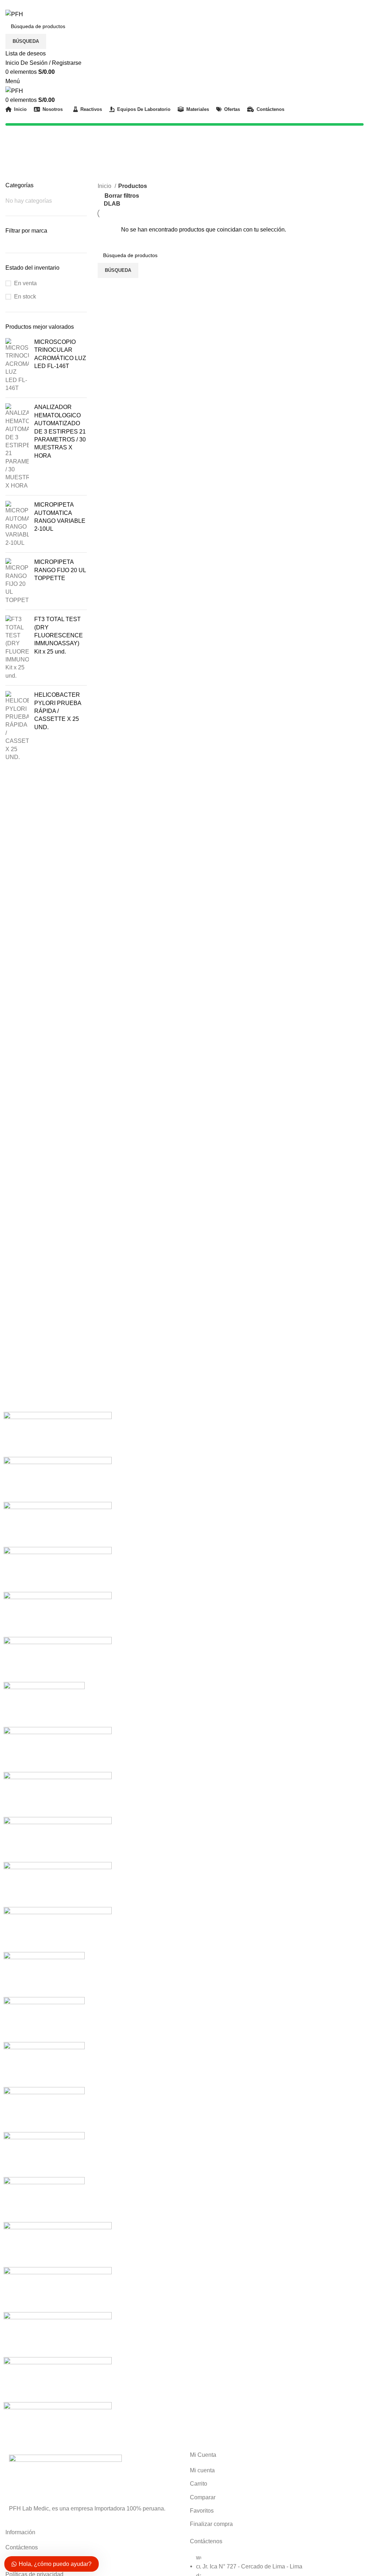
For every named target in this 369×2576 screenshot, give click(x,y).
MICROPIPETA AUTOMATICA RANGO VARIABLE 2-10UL (60, 517)
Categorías (20, 165)
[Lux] (58, 1659)
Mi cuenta (202, 2470)
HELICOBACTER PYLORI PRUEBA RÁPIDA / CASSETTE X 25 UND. (58, 711)
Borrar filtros (122, 196)
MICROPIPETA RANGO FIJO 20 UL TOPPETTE (60, 570)
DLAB (112, 204)
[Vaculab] (58, 1479)
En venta (25, 283)
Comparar (203, 2497)
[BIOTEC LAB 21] (58, 2379)
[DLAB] (44, 2199)
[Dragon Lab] (44, 2154)
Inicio (105, 186)
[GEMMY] (44, 1974)
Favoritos (202, 2511)
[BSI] (58, 2334)
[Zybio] (58, 1434)
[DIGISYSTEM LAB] (58, 2244)
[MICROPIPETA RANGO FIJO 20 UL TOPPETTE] (17, 581)
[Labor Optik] (58, 1839)
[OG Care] (58, 1569)
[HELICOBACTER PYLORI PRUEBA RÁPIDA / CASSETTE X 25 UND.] (17, 726)
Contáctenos (22, 2547)
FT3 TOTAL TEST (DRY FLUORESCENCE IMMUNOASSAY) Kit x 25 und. (59, 635)
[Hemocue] (58, 1929)
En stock (25, 297)
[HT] (58, 1884)
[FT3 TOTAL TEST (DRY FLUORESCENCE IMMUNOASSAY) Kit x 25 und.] (17, 648)
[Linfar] (58, 1749)
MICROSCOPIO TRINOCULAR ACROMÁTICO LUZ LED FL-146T (60, 354)
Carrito (199, 2484)
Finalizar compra (211, 2524)
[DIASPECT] (58, 2289)
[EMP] (44, 2109)
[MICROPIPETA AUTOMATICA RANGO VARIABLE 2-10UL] (17, 524)
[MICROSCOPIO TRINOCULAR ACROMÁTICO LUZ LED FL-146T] (17, 365)
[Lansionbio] (58, 1794)
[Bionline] (58, 2424)
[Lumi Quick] (44, 1704)
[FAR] (44, 2064)
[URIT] (58, 1524)
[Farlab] (44, 2019)
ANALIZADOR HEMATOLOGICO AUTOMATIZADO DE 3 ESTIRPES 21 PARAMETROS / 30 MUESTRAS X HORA (60, 431)
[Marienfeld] (58, 1614)
